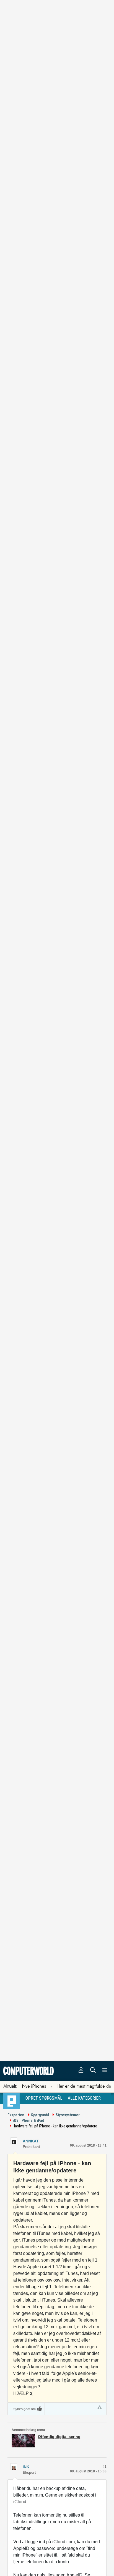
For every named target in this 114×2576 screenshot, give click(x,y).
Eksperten (16, 2115)
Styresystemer (68, 2115)
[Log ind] (81, 2071)
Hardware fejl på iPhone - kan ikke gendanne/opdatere (55, 2126)
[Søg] (93, 2071)
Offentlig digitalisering (59, 2437)
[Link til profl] (14, 2467)
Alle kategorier (84, 2098)
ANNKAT (31, 2141)
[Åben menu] (105, 2071)
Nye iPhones (34, 2086)
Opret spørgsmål (44, 2098)
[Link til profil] (14, 2141)
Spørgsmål (40, 2115)
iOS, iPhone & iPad (28, 2120)
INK (26, 2467)
